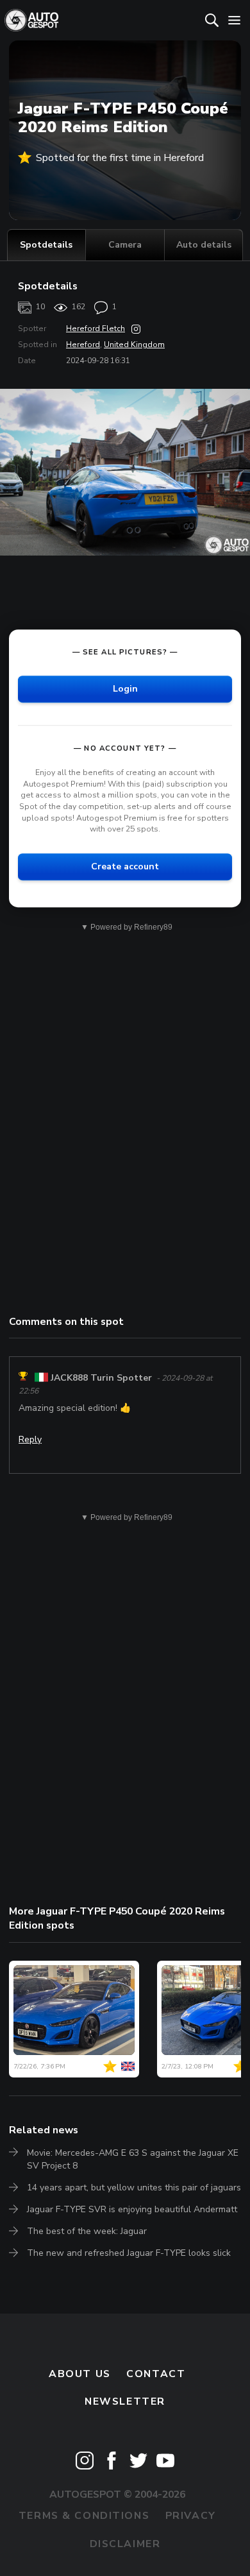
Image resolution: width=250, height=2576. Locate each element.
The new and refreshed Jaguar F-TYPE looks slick (129, 2253)
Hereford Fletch (96, 328)
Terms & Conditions (84, 2516)
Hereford (83, 345)
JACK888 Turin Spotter (101, 1378)
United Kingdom (134, 345)
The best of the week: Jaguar (87, 2231)
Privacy (191, 2516)
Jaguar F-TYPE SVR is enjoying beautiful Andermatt (132, 2209)
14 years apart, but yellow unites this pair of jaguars (134, 2188)
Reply (30, 1439)
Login (125, 689)
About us (80, 2374)
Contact (156, 2374)
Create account (125, 866)
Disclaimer (125, 2544)
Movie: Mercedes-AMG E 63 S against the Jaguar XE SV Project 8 (133, 2159)
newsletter (125, 2401)
